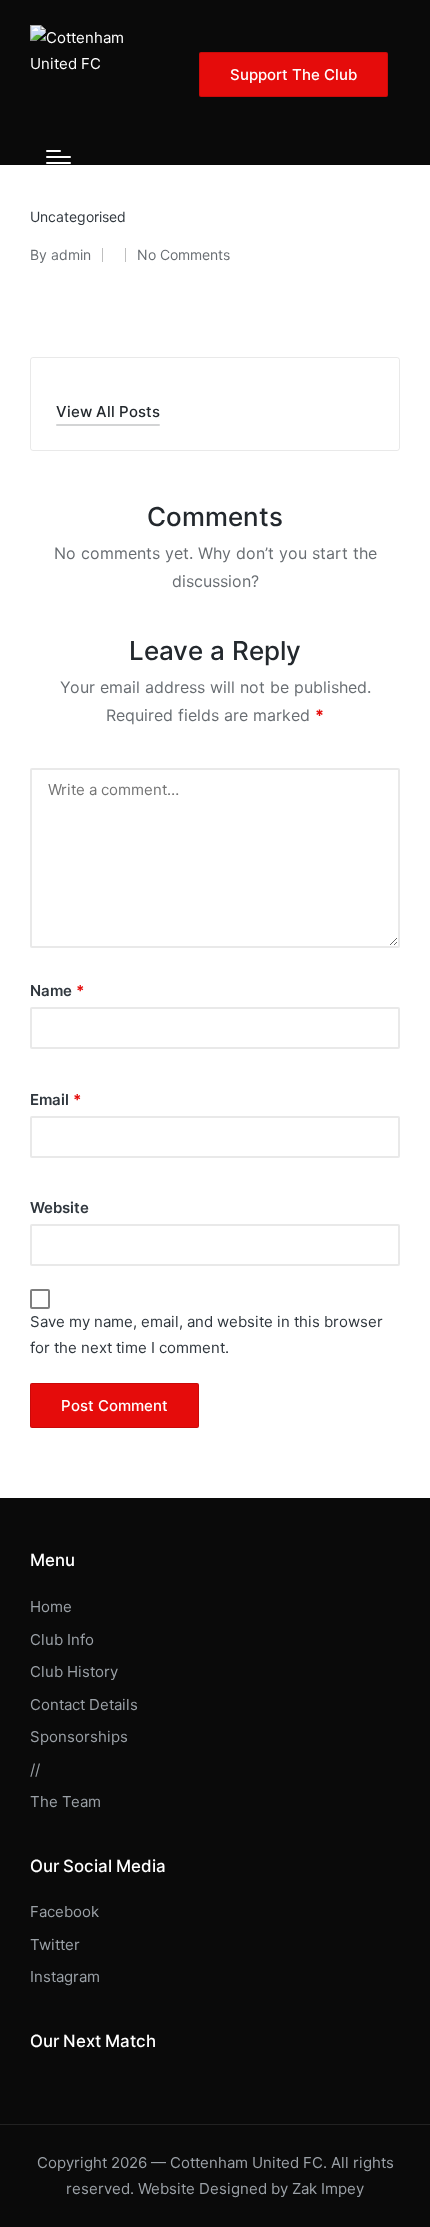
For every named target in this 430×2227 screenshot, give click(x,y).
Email (55, 1099)
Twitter (55, 1944)
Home (51, 1606)
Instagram (65, 1976)
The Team (65, 1801)
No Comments (183, 254)
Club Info (62, 1639)
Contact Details (84, 1704)
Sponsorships (79, 1736)
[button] (293, 74)
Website (59, 1207)
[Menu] (58, 157)
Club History (74, 1671)
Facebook (64, 1911)
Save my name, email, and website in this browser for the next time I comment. (206, 1334)
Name (57, 990)
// (35, 1769)
